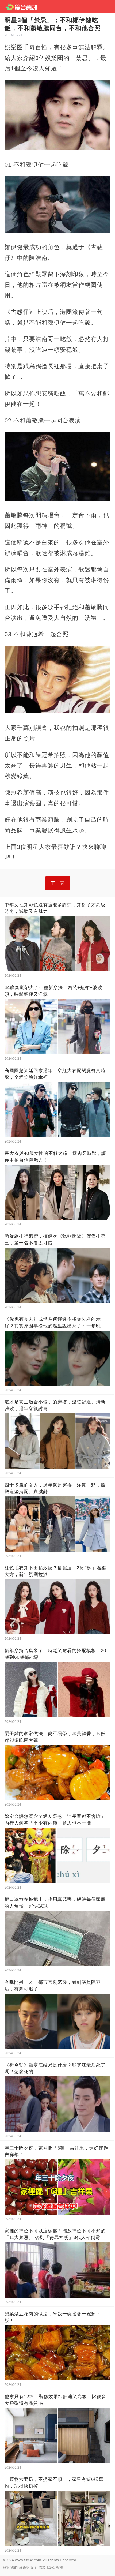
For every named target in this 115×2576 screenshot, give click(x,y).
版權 (59, 2567)
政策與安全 (28, 2567)
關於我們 (10, 2567)
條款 (42, 2567)
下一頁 (58, 883)
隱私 (51, 2567)
